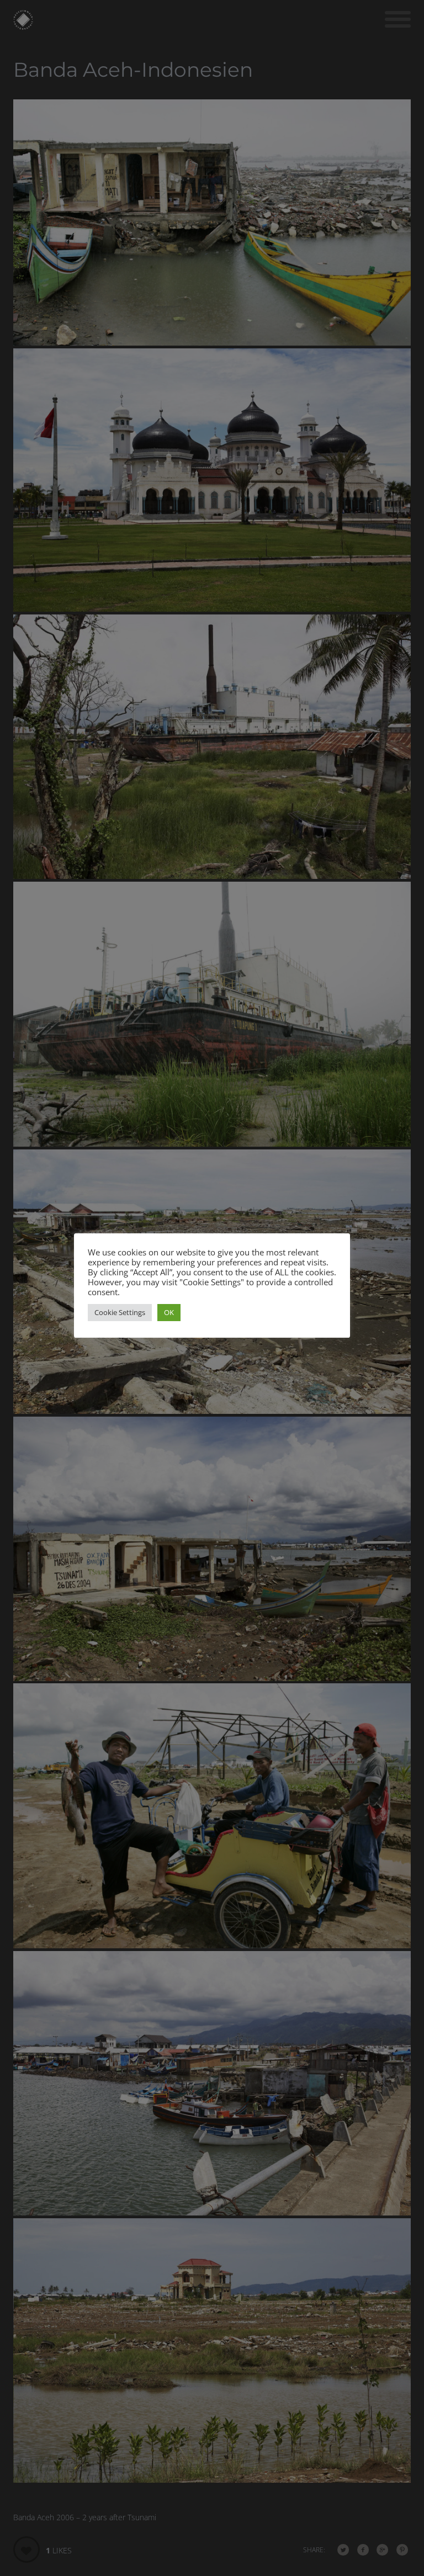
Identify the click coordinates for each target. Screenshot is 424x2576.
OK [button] (169, 1312)
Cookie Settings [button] (120, 1312)
